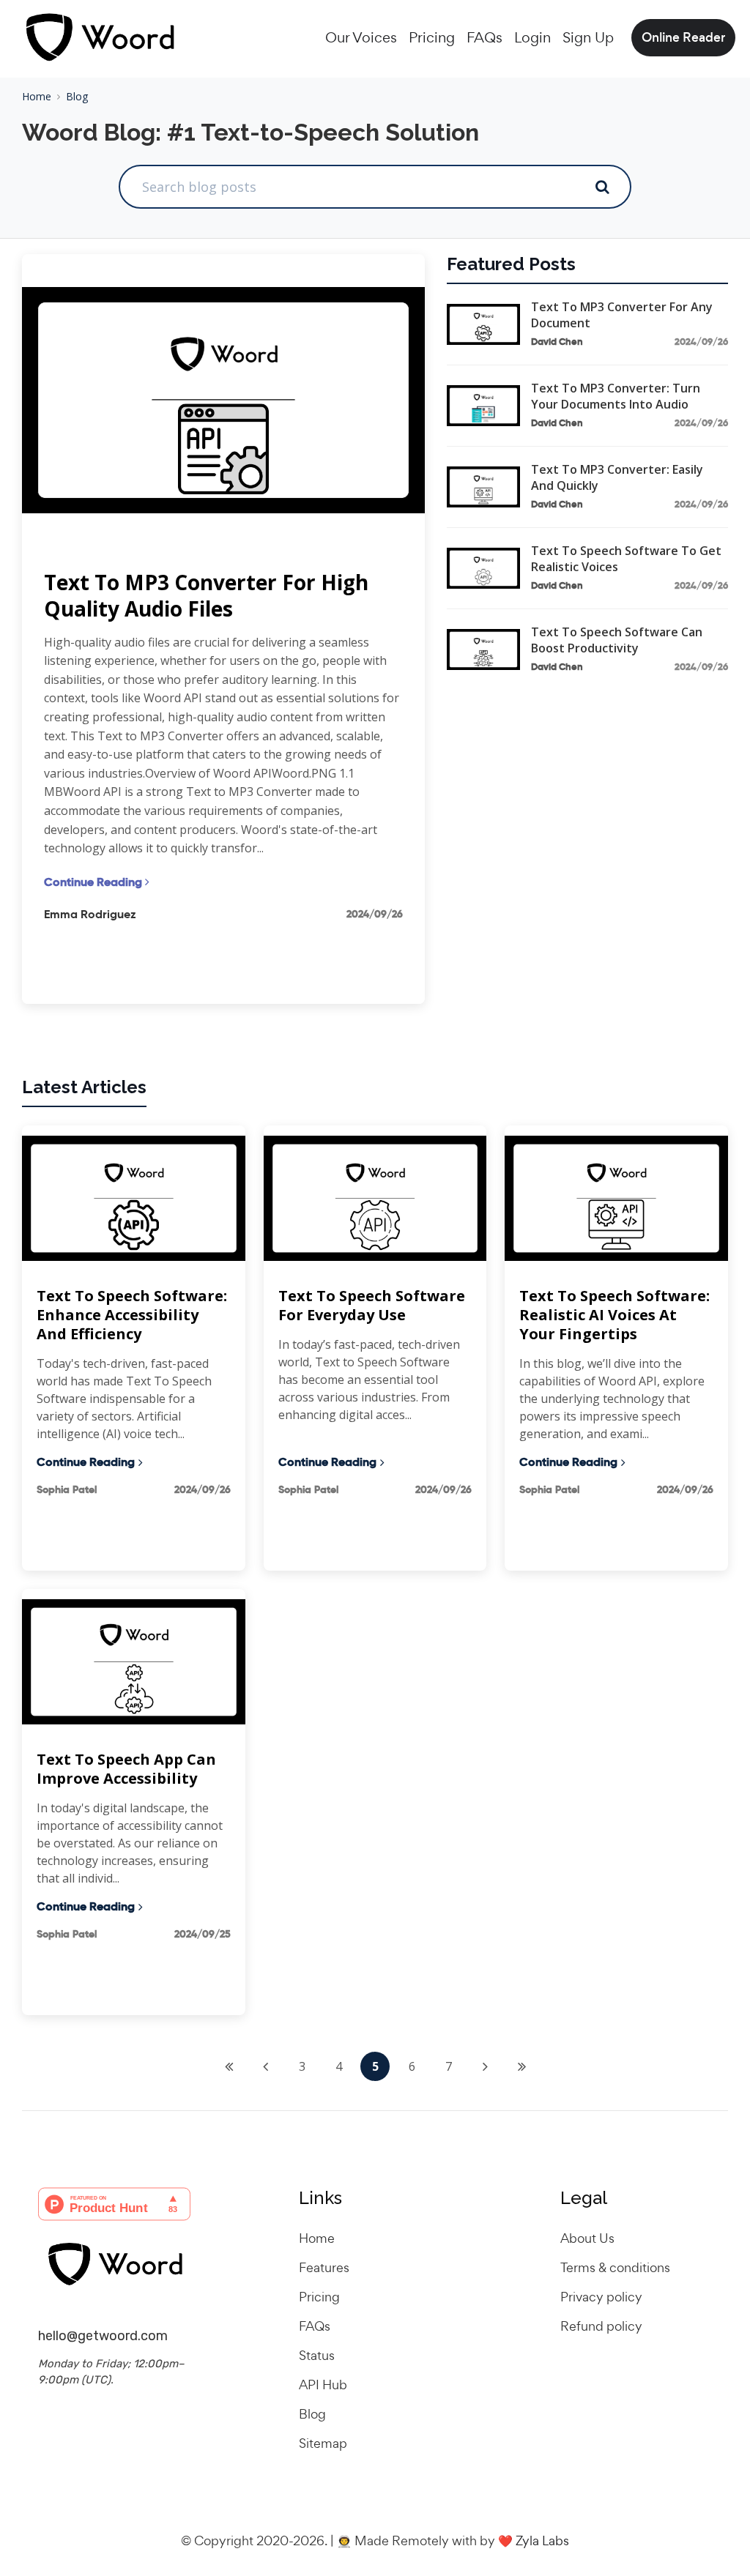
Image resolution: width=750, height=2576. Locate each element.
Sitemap (323, 2443)
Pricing (432, 37)
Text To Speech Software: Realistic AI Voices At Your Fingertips (615, 1315)
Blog (77, 96)
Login (532, 37)
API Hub (323, 2385)
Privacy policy (601, 2297)
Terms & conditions (615, 2267)
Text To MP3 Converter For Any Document (622, 315)
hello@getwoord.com (103, 2336)
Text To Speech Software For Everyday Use (372, 1306)
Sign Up (588, 37)
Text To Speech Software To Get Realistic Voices (626, 559)
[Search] (602, 187)
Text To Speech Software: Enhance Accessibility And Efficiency (132, 1315)
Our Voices (361, 37)
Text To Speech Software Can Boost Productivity (617, 640)
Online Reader (683, 37)
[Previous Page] (265, 2066)
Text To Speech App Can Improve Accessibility (126, 1769)
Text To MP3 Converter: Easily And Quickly (617, 477)
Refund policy (601, 2326)
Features (324, 2267)
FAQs (484, 37)
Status (317, 2355)
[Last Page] (521, 2066)
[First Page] (229, 2066)
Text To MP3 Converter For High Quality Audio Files (206, 596)
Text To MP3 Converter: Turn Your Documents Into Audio (616, 396)
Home (37, 96)
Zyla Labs (542, 2540)
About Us (587, 2238)
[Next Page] (485, 2066)
